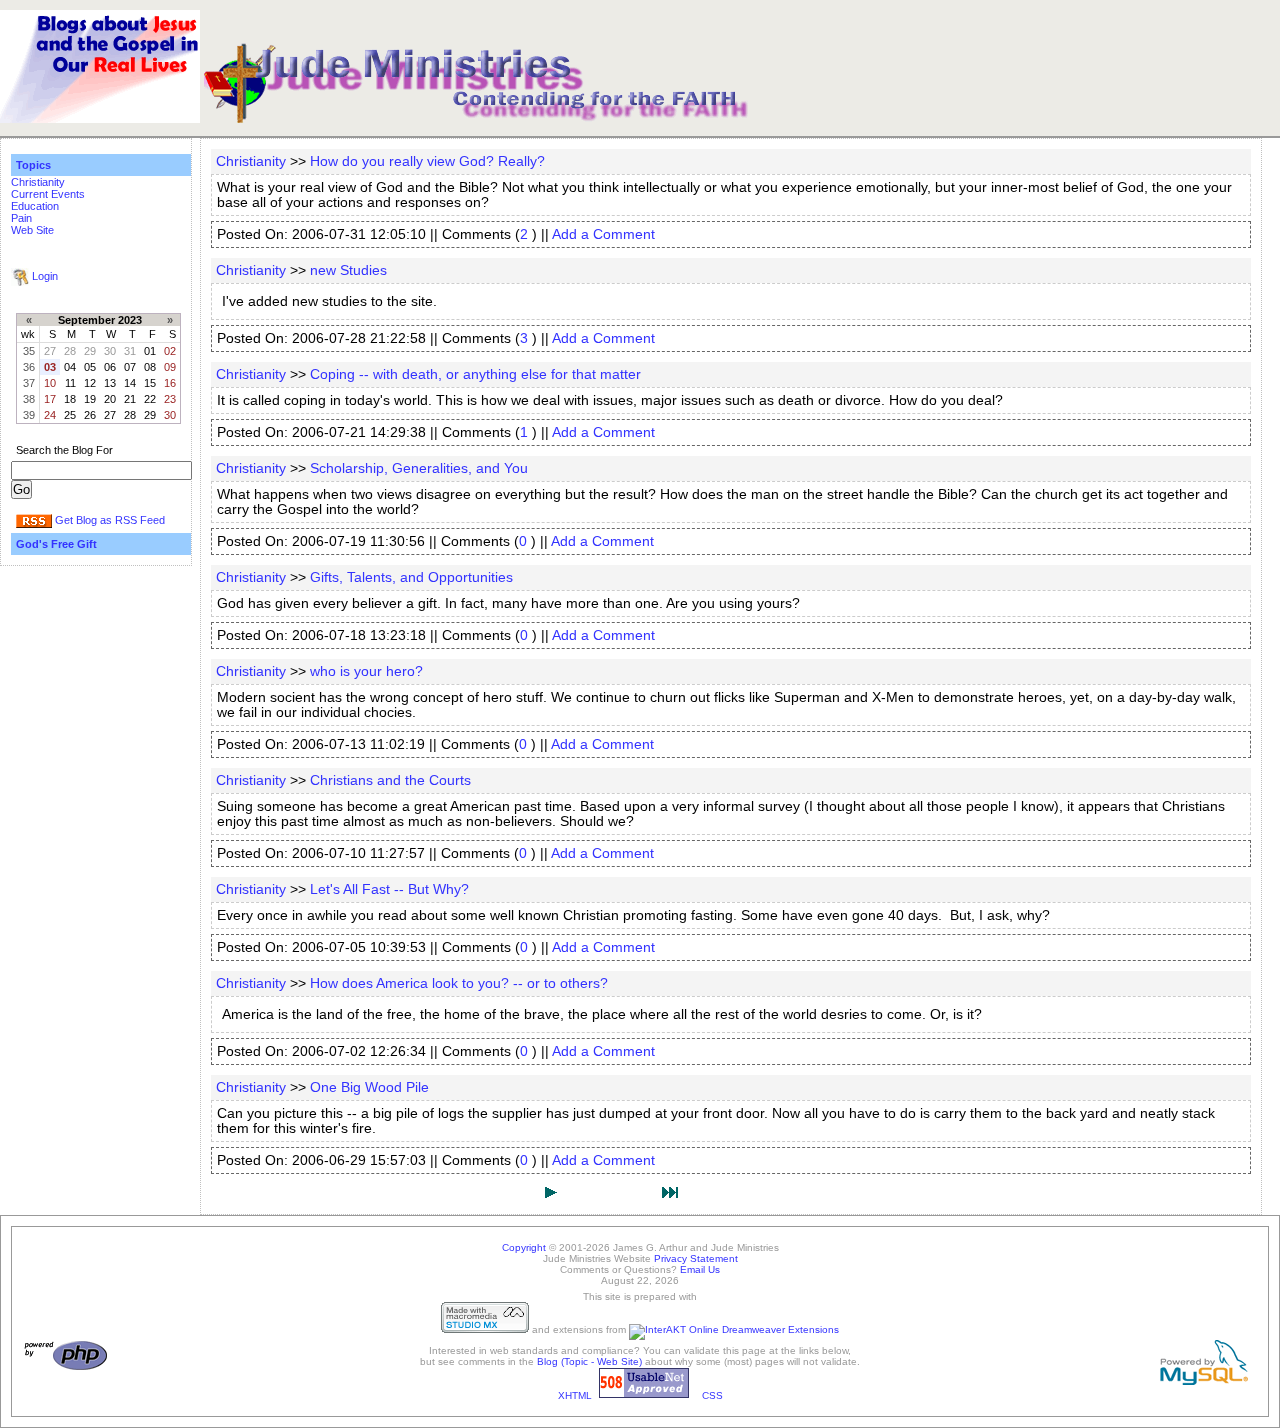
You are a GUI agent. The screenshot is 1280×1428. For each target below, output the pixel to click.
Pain (21, 218)
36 (29, 367)
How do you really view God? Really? (427, 161)
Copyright (524, 1247)
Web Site (32, 230)
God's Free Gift (56, 544)
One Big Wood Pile (369, 1087)
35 (29, 351)
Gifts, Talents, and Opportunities (411, 577)
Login (45, 276)
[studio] (485, 1329)
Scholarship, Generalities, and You (419, 468)
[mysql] (1204, 1381)
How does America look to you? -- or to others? (459, 983)
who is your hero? (366, 671)
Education (35, 206)
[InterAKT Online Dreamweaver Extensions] (734, 1329)
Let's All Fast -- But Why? (389, 889)
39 (29, 415)
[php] (66, 1367)
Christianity (38, 182)
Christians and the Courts (390, 780)
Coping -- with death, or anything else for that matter (475, 374)
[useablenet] (644, 1395)
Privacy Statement (696, 1258)
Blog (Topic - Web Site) (589, 1361)
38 (29, 399)
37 (29, 383)
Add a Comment (603, 234)
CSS (712, 1395)
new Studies (348, 270)
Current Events (48, 194)
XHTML (575, 1395)
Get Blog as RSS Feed (110, 520)
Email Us (700, 1269)
